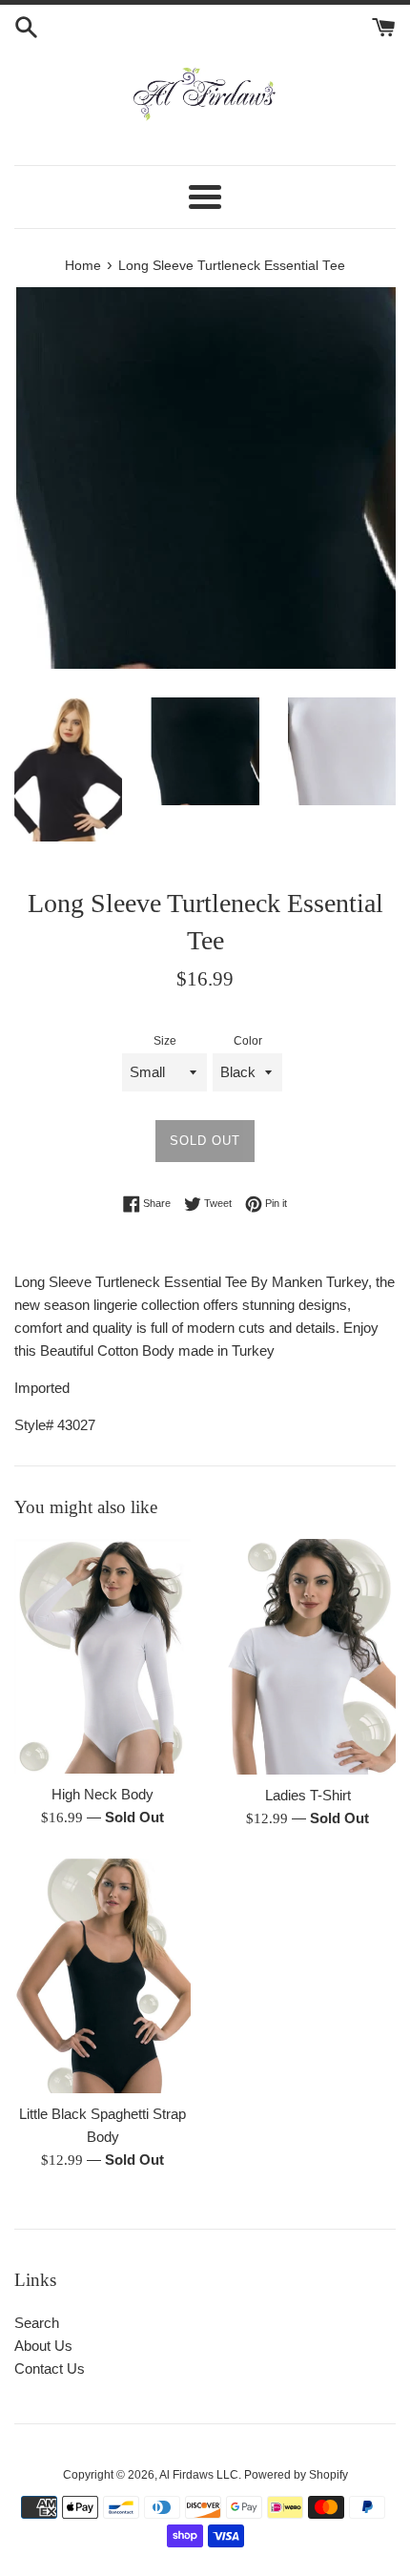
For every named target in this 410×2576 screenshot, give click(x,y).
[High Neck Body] (102, 1656)
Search (37, 2323)
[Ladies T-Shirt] (307, 1657)
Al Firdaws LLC (199, 2475)
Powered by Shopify (296, 2475)
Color (248, 1041)
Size (165, 1041)
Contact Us (50, 2368)
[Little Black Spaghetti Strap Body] (102, 1976)
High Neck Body (102, 1794)
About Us (43, 2346)
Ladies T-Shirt (308, 1795)
